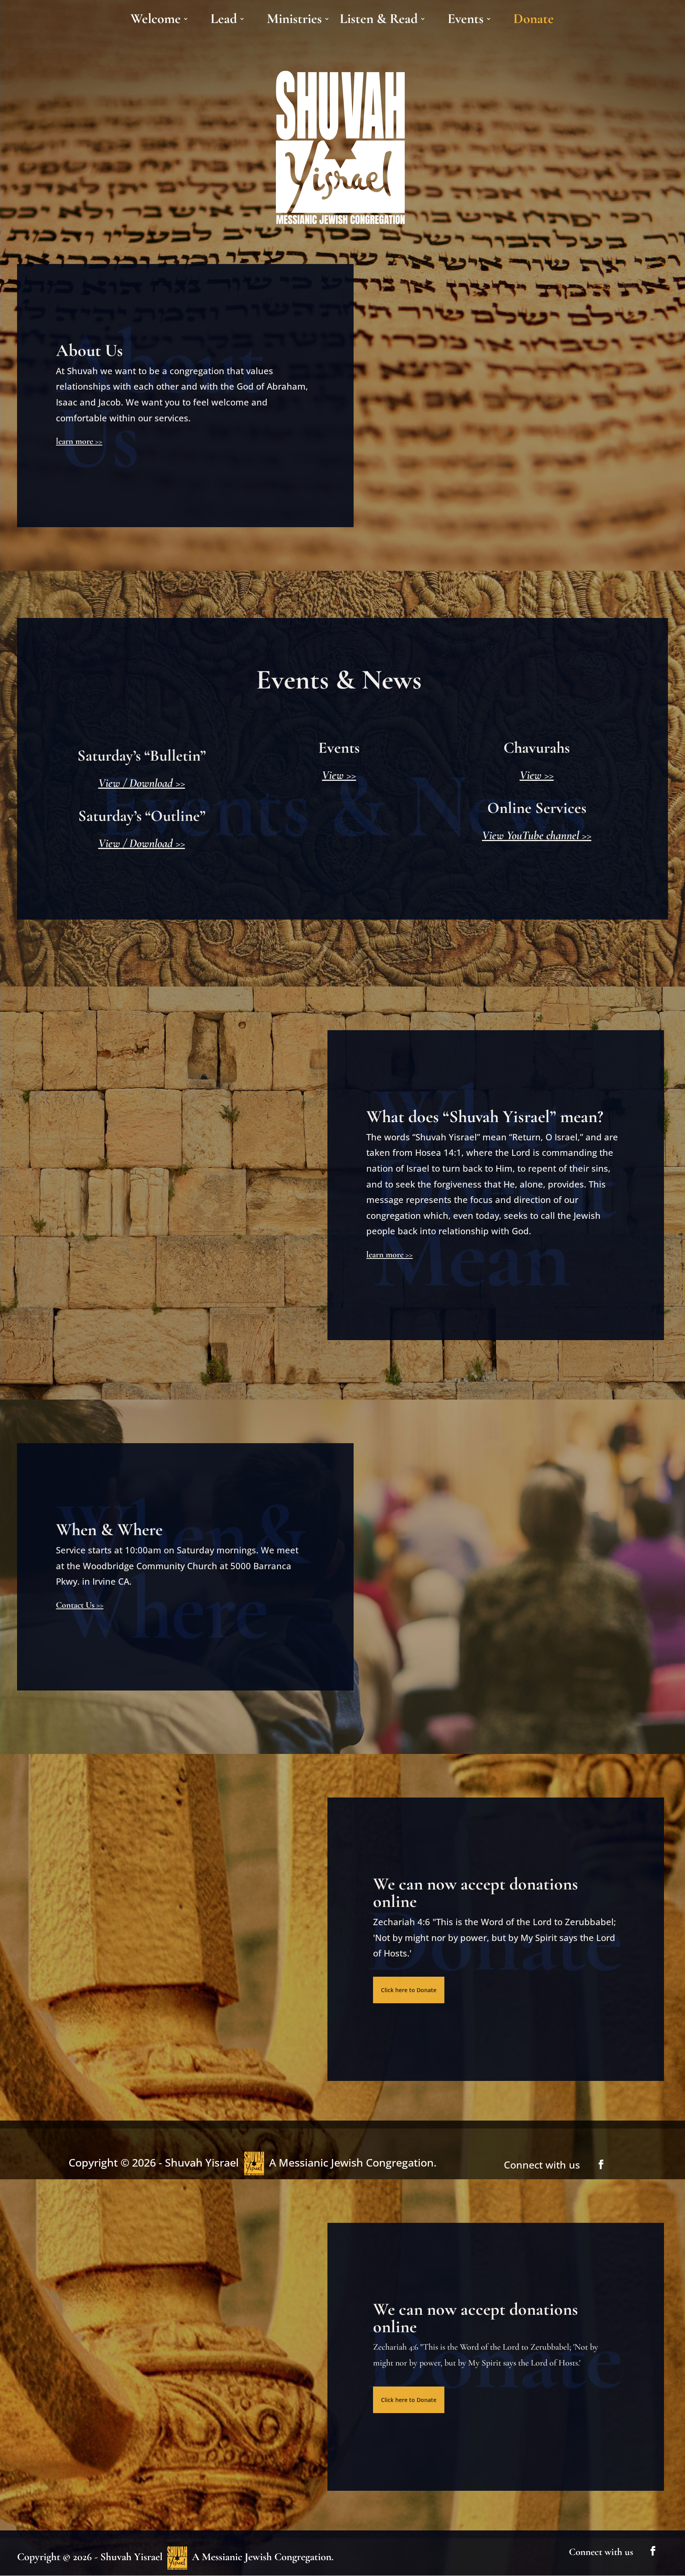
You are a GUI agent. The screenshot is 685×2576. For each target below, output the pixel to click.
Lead (224, 21)
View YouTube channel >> (537, 835)
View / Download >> (142, 783)
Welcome (156, 21)
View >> (339, 775)
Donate (534, 21)
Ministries (294, 21)
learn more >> (79, 441)
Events (466, 21)
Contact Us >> (80, 1605)
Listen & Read (379, 21)
